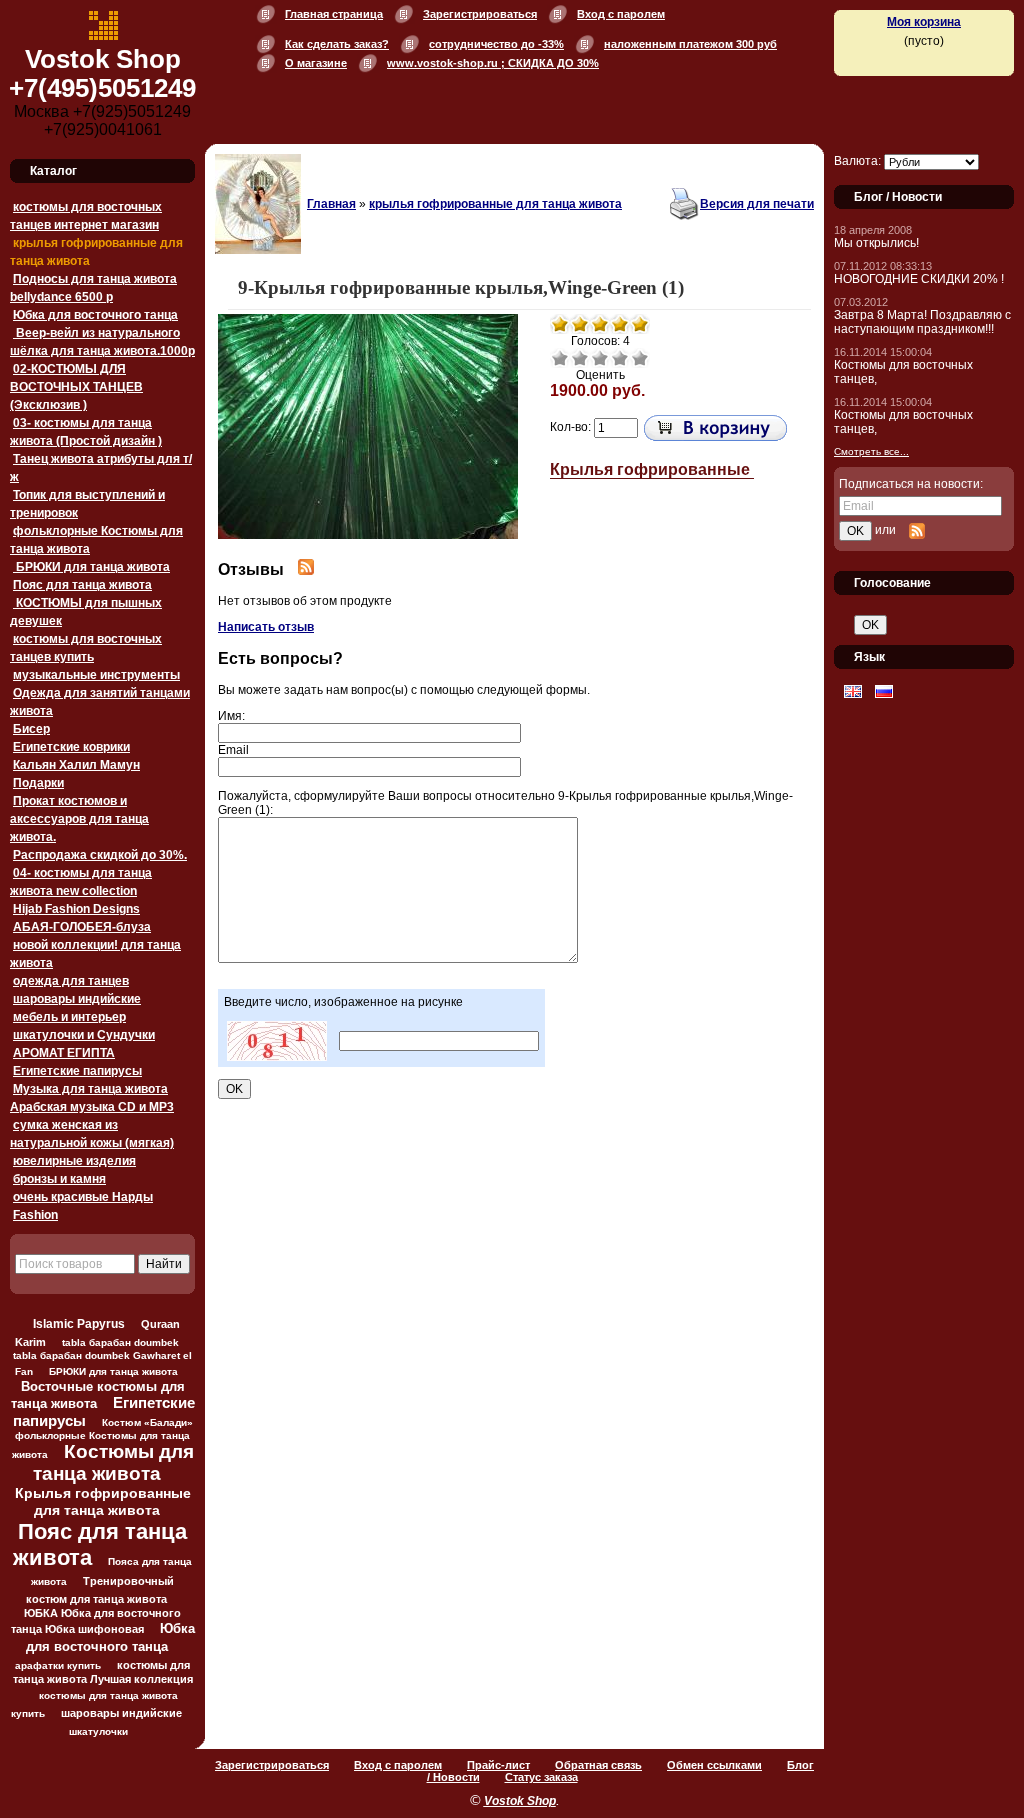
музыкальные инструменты (96, 675)
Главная (331, 204)
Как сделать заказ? (337, 44)
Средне (600, 358)
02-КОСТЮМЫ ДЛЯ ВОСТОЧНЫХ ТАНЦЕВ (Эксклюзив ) (76, 387)
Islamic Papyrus (79, 1323)
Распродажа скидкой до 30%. (100, 855)
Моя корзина (924, 22)
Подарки (38, 783)
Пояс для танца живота (82, 585)
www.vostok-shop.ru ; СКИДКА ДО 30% (493, 63)
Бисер (31, 729)
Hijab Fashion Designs (76, 909)
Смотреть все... (871, 451)
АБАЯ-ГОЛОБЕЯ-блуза (82, 927)
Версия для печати (757, 204)
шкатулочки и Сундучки (84, 1035)
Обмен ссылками (714, 1765)
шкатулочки (98, 1731)
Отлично (640, 358)
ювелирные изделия (74, 1161)
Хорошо (620, 358)
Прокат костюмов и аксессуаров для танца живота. (79, 819)
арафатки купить (58, 1665)
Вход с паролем (621, 14)
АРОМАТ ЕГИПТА (64, 1053)
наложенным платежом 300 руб (690, 44)
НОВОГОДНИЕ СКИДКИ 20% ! (919, 279)
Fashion (35, 1215)
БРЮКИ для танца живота (91, 567)
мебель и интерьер (69, 1017)
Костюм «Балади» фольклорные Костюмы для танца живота (102, 1438)
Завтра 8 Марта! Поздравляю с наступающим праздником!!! (922, 322)
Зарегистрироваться (480, 14)
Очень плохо (560, 358)
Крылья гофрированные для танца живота (103, 1501)
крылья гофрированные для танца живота (495, 204)
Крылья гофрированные (652, 469)
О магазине (316, 63)
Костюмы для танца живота (113, 1462)
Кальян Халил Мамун (76, 765)
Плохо (580, 358)
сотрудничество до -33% (496, 44)
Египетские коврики (71, 747)
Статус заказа (541, 1777)
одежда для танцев (71, 981)
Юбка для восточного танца (95, 315)
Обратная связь (598, 1765)
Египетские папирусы (77, 1071)
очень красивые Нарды (83, 1197)
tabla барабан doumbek (120, 1342)
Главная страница (334, 14)
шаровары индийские (77, 999)
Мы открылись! (876, 243)
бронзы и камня (59, 1179)
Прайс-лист (498, 1765)
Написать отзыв (266, 627)
